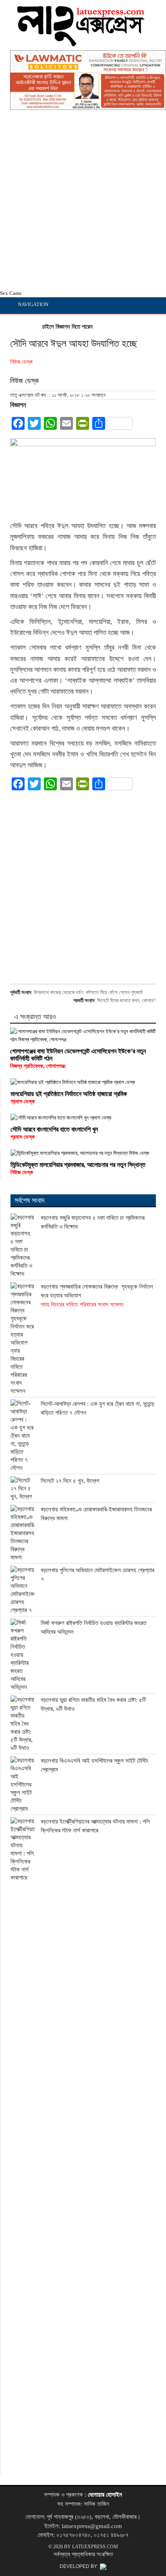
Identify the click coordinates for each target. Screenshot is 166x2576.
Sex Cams (11, 293)
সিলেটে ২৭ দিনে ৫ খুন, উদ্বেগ (70, 1481)
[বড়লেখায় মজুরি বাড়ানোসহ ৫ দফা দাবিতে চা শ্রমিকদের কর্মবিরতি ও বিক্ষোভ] (23, 1246)
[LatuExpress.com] (81, 43)
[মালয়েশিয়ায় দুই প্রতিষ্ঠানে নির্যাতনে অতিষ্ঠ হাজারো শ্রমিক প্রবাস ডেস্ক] (83, 1082)
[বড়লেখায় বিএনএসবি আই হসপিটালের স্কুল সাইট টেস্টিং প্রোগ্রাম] (23, 1784)
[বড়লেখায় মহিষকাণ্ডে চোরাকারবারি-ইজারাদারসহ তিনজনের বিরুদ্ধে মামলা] (23, 1533)
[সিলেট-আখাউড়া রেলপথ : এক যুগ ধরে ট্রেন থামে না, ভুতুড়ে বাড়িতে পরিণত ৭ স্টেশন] (23, 1436)
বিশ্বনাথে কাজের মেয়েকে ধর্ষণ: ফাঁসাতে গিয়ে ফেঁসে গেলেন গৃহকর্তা (88, 992)
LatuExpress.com (95, 2547)
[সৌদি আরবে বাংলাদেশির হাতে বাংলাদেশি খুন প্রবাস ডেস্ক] (83, 1118)
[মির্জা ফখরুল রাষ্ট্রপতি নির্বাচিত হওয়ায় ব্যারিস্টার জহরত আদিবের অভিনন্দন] (23, 1655)
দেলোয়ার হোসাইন (105, 2495)
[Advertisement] (83, 202)
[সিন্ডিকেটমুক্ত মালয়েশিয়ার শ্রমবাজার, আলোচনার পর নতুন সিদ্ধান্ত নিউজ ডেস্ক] (83, 1153)
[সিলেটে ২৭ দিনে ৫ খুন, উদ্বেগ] (23, 1488)
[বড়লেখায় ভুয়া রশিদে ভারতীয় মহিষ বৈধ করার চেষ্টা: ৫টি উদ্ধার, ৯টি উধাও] (23, 1724)
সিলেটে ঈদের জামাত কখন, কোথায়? (127, 1000)
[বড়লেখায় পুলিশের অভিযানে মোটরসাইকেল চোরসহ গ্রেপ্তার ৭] (23, 1590)
